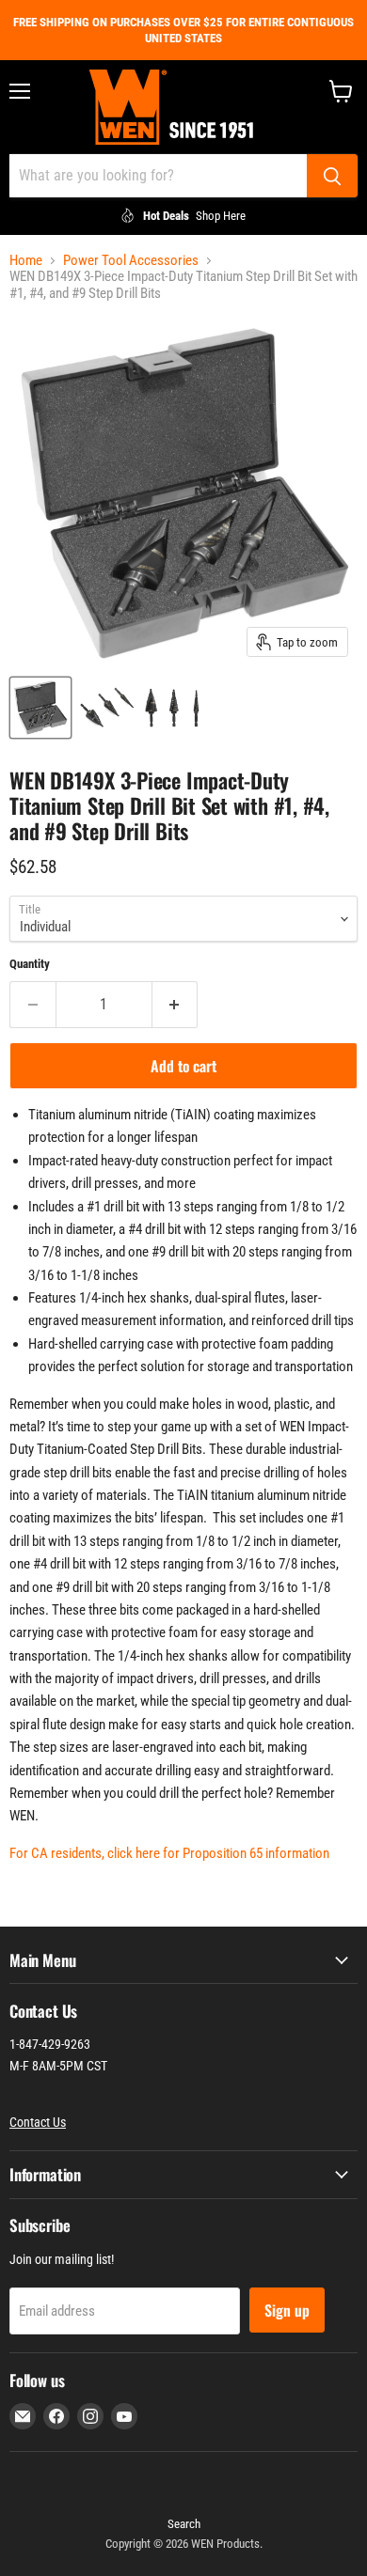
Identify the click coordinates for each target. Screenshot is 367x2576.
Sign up (287, 2310)
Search (184, 2524)
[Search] (332, 176)
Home (26, 261)
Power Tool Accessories (131, 261)
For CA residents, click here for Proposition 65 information (169, 1853)
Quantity (30, 964)
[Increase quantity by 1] (176, 1005)
